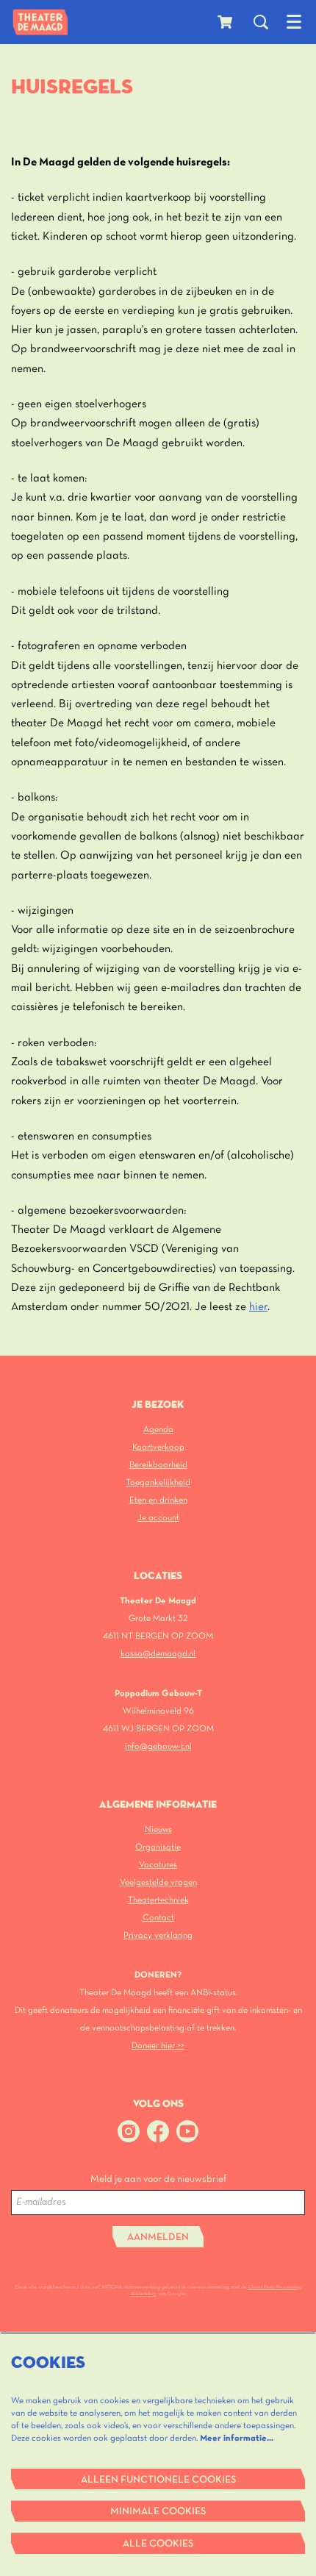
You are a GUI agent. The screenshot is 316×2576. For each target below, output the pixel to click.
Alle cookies (158, 2544)
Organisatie (158, 1847)
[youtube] (187, 2131)
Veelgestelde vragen (158, 1882)
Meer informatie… (237, 2438)
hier (258, 1307)
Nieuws (158, 1829)
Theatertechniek (158, 1900)
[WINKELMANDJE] (226, 22)
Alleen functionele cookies (158, 2480)
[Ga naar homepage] (40, 22)
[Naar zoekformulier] (261, 22)
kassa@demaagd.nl (158, 1654)
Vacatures (158, 1865)
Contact (158, 1918)
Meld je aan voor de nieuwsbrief (158, 2179)
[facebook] (158, 2131)
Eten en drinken (158, 1500)
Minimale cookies (158, 2512)
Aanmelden (158, 2237)
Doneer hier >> (158, 2046)
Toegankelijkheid (158, 1482)
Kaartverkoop (158, 1447)
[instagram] (129, 2131)
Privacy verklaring (158, 1935)
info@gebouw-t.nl (158, 1746)
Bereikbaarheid (158, 1465)
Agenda (158, 1430)
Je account (158, 1518)
